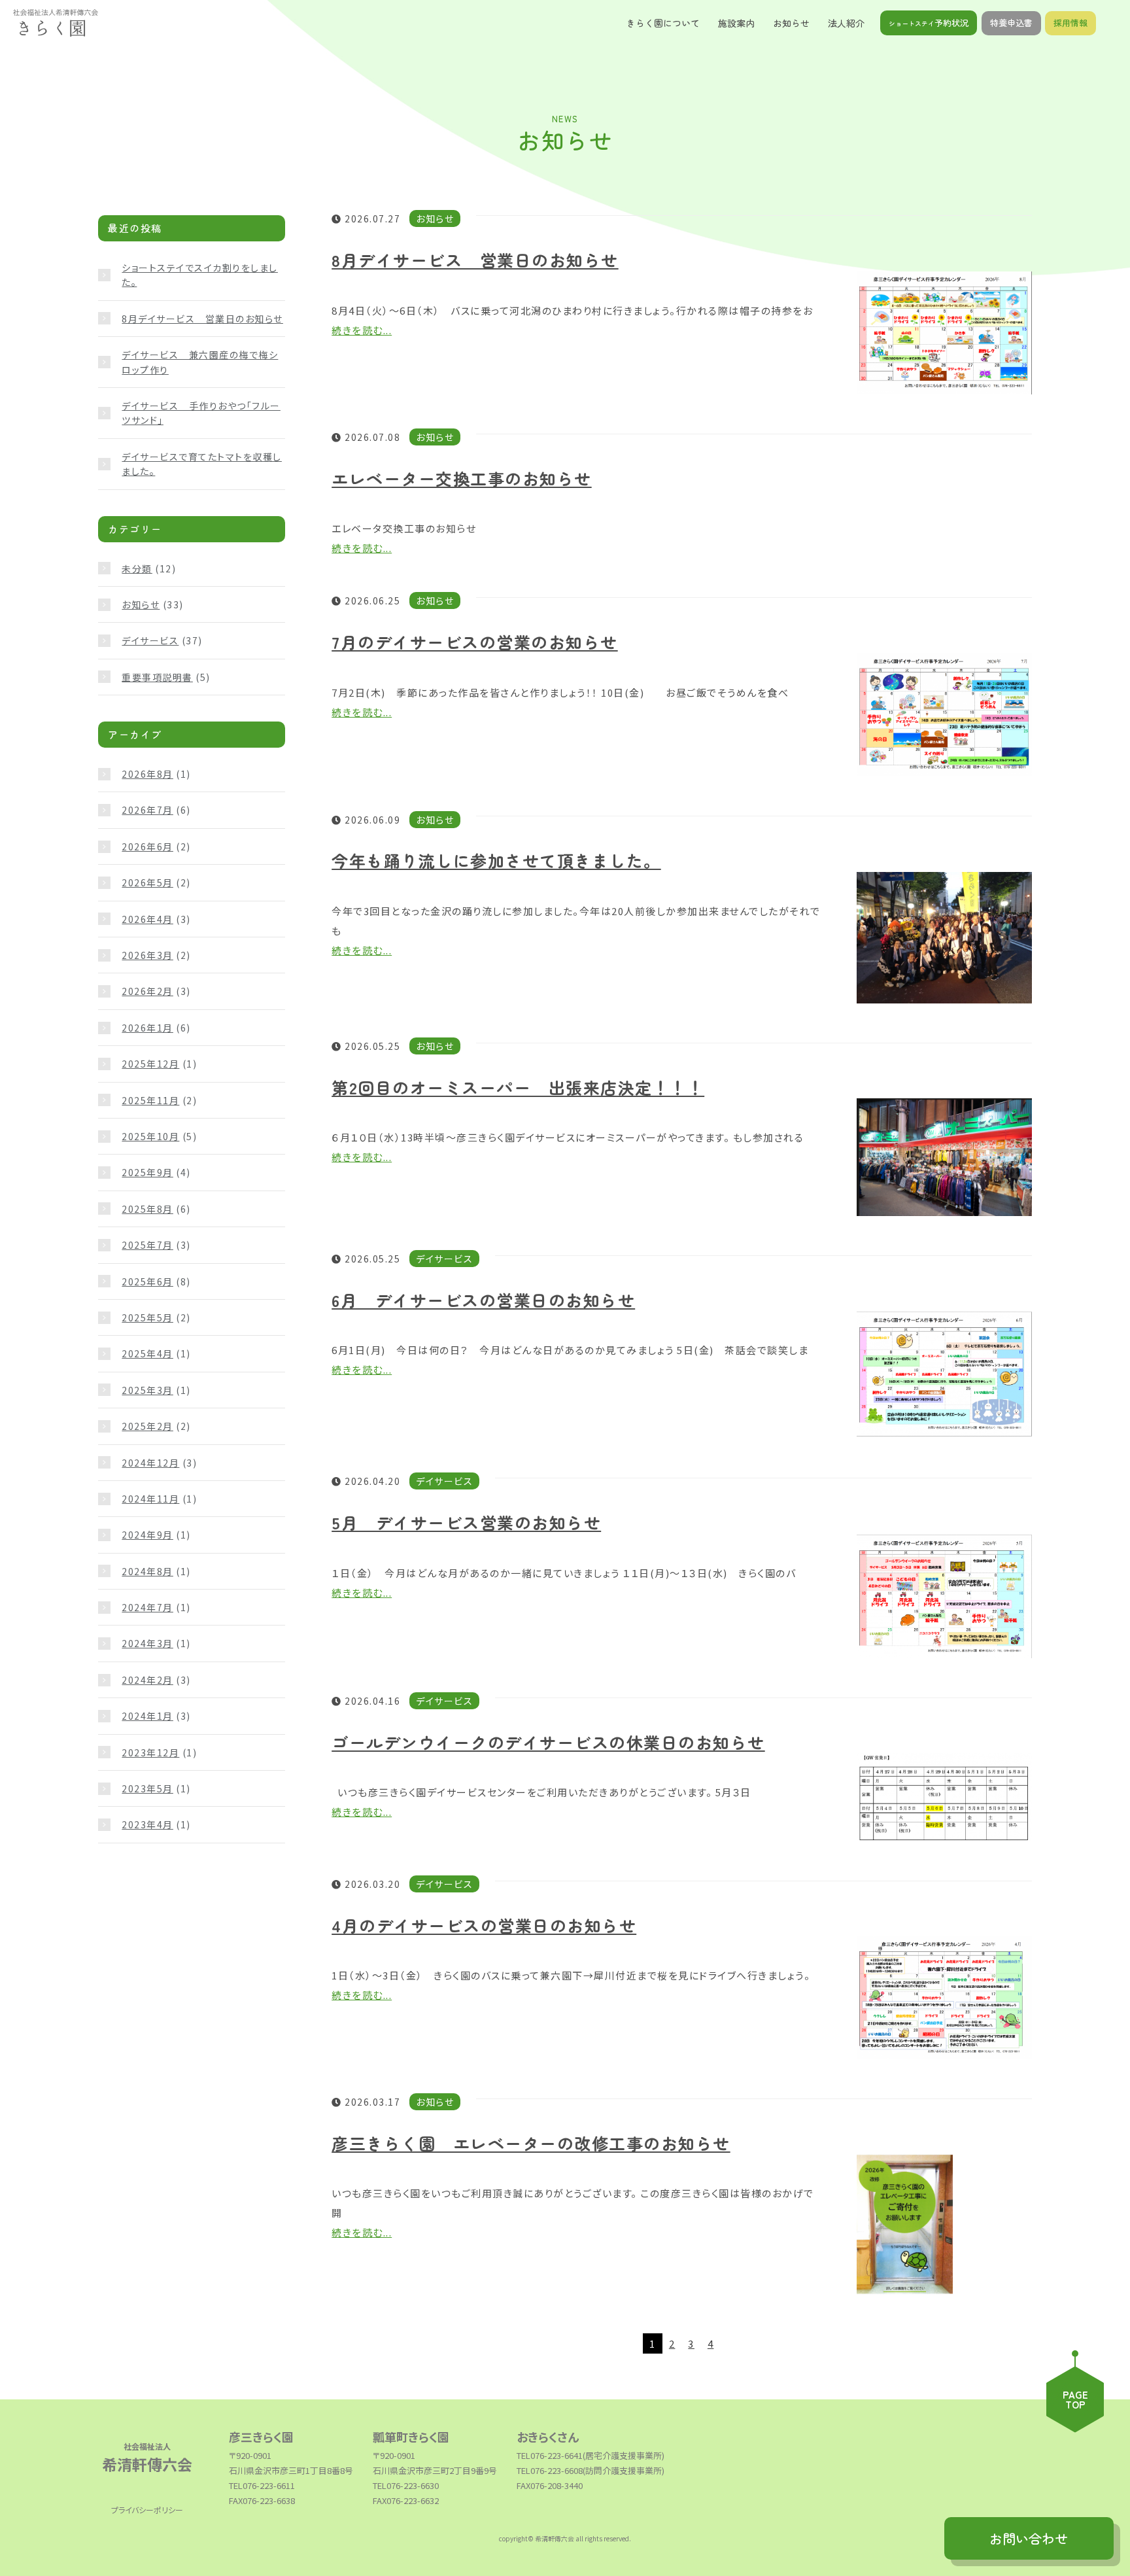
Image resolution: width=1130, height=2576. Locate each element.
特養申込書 (1011, 23)
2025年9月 (147, 1172)
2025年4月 (147, 1353)
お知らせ (141, 604)
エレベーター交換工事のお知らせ (462, 478)
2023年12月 (150, 1752)
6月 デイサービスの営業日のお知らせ (483, 1300)
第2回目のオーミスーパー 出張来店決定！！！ (518, 1087)
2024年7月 (147, 1607)
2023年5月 (147, 1788)
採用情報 (1070, 23)
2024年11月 (150, 1499)
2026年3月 (147, 955)
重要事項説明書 (157, 677)
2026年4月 (147, 919)
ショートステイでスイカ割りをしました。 (200, 275)
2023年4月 (147, 1824)
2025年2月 (147, 1426)
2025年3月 (147, 1390)
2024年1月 (147, 1716)
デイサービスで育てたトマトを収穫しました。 (202, 464)
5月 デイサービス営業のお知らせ (466, 1522)
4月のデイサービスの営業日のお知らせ (484, 1925)
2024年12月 (150, 1463)
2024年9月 (147, 1535)
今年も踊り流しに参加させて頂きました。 (496, 860)
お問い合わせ (1029, 2538)
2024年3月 (147, 1643)
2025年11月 (150, 1100)
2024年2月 (147, 1680)
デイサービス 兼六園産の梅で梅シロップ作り (200, 362)
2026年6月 (147, 846)
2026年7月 (147, 810)
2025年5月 (147, 1317)
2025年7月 (147, 1245)
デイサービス (150, 640)
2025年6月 (147, 1281)
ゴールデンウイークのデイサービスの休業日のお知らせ (548, 1742)
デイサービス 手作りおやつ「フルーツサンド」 (201, 413)
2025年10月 (150, 1136)
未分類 (137, 568)
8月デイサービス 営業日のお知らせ (475, 260)
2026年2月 (147, 991)
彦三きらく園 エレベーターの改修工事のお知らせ (531, 2143)
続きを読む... (362, 330)
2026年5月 (147, 882)
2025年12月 (150, 1064)
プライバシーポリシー (147, 2510)
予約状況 (929, 23)
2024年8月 (147, 1571)
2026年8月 (147, 774)
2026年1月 (147, 1028)
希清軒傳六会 (147, 2457)
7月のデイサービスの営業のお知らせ (475, 642)
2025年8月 (147, 1209)
